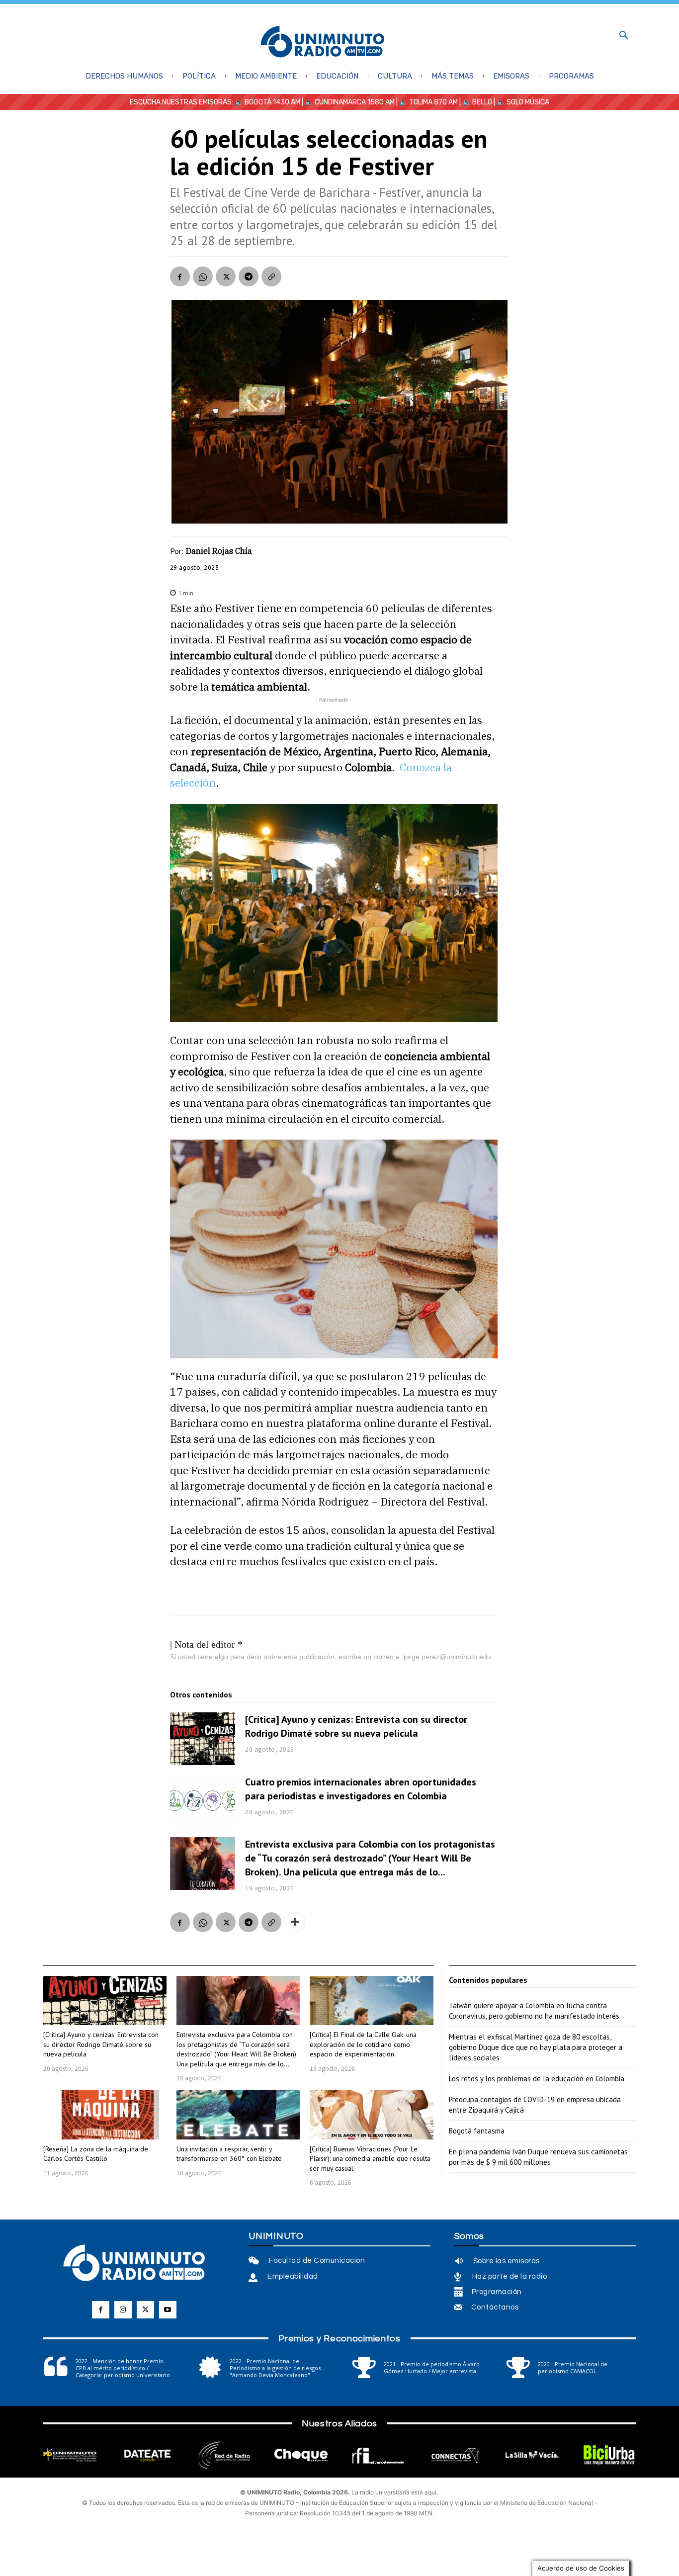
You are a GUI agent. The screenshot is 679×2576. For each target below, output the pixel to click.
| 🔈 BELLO (475, 102)
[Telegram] (249, 276)
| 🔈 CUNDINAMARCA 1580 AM (347, 102)
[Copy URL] (271, 276)
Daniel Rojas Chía (219, 551)
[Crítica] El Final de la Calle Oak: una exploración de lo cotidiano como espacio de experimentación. (363, 2044)
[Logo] (323, 43)
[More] (295, 1922)
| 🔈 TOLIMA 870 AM (426, 102)
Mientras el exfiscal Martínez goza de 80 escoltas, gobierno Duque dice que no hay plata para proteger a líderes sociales (536, 2047)
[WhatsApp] (203, 276)
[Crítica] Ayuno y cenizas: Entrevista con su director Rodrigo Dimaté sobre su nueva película (356, 1726)
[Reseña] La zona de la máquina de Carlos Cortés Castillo (96, 2154)
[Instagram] (123, 2310)
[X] (226, 276)
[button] (624, 36)
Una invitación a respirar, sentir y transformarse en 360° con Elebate (229, 2154)
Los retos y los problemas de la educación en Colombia (537, 2079)
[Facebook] (180, 276)
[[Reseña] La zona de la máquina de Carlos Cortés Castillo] (105, 2114)
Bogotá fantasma (477, 2131)
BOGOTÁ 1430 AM (272, 102)
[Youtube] (168, 2310)
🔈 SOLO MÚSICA (523, 102)
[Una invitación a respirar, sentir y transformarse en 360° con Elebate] (238, 2114)
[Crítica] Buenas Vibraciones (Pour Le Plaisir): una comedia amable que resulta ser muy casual (370, 2159)
